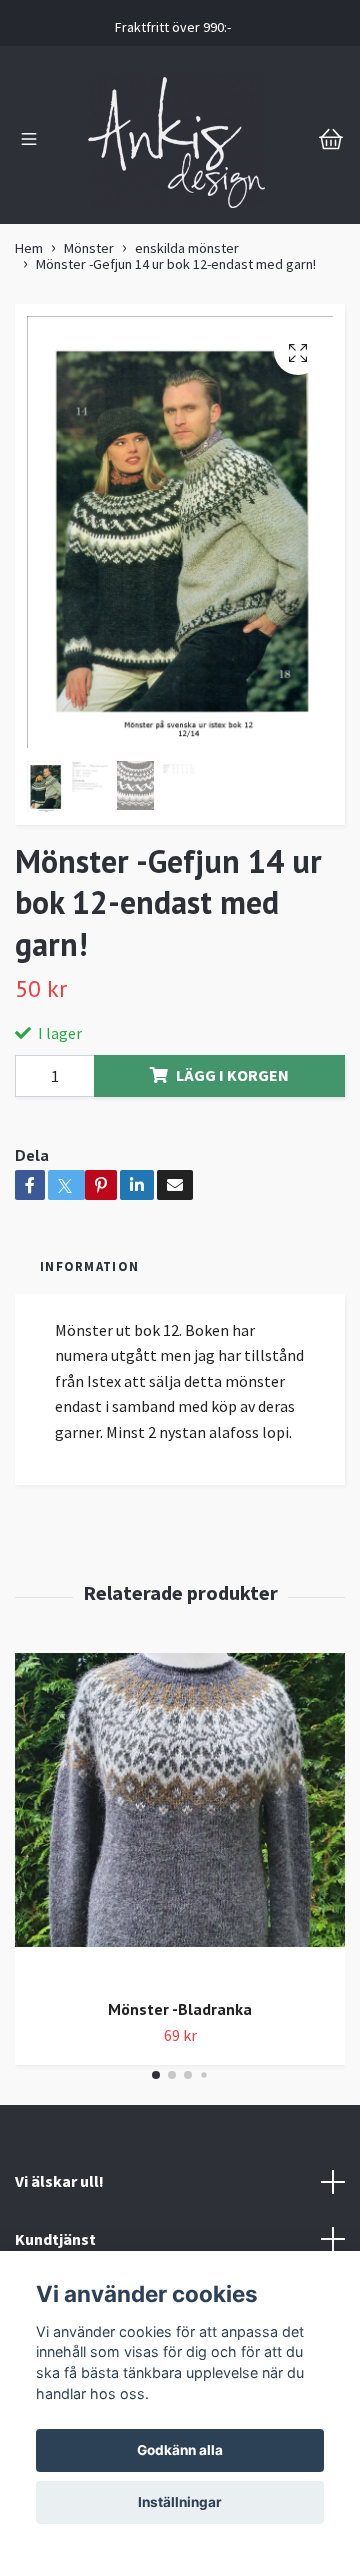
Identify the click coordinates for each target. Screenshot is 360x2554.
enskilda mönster (187, 248)
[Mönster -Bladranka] (180, 1817)
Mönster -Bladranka (180, 2009)
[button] (156, 2075)
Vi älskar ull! (59, 2181)
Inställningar (180, 2502)
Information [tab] (89, 1266)
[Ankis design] (177, 141)
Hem (29, 248)
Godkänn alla (180, 2450)
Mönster (89, 248)
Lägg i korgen (232, 1075)
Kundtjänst (55, 2239)
